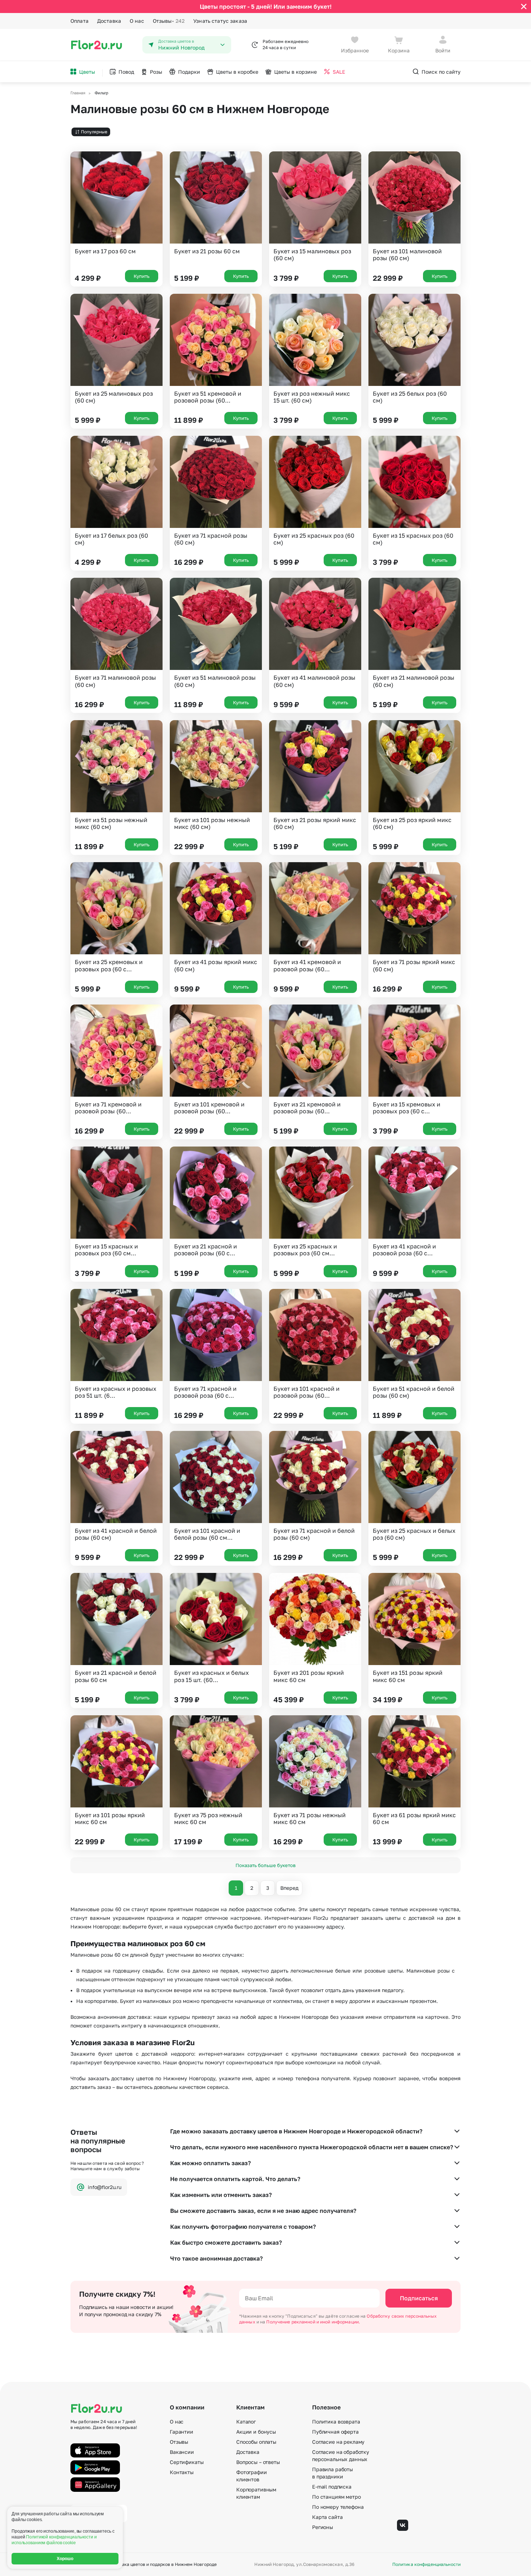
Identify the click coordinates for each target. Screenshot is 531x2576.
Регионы (323, 2527)
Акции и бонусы (256, 2432)
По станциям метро (336, 2497)
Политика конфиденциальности (426, 2564)
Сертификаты (187, 2462)
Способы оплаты (256, 2442)
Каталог (246, 2422)
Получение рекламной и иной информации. (313, 2322)
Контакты (182, 2472)
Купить (142, 276)
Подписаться (419, 2298)
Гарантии (182, 2432)
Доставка (109, 21)
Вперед (289, 1888)
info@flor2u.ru (105, 2187)
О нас (137, 21)
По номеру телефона (338, 2507)
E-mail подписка (332, 2487)
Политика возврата (336, 2422)
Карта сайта (327, 2517)
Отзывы (169, 21)
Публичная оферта (335, 2432)
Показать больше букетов (265, 1865)
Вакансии (182, 2452)
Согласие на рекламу (338, 2442)
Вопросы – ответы (258, 2462)
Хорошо (65, 2559)
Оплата (79, 21)
